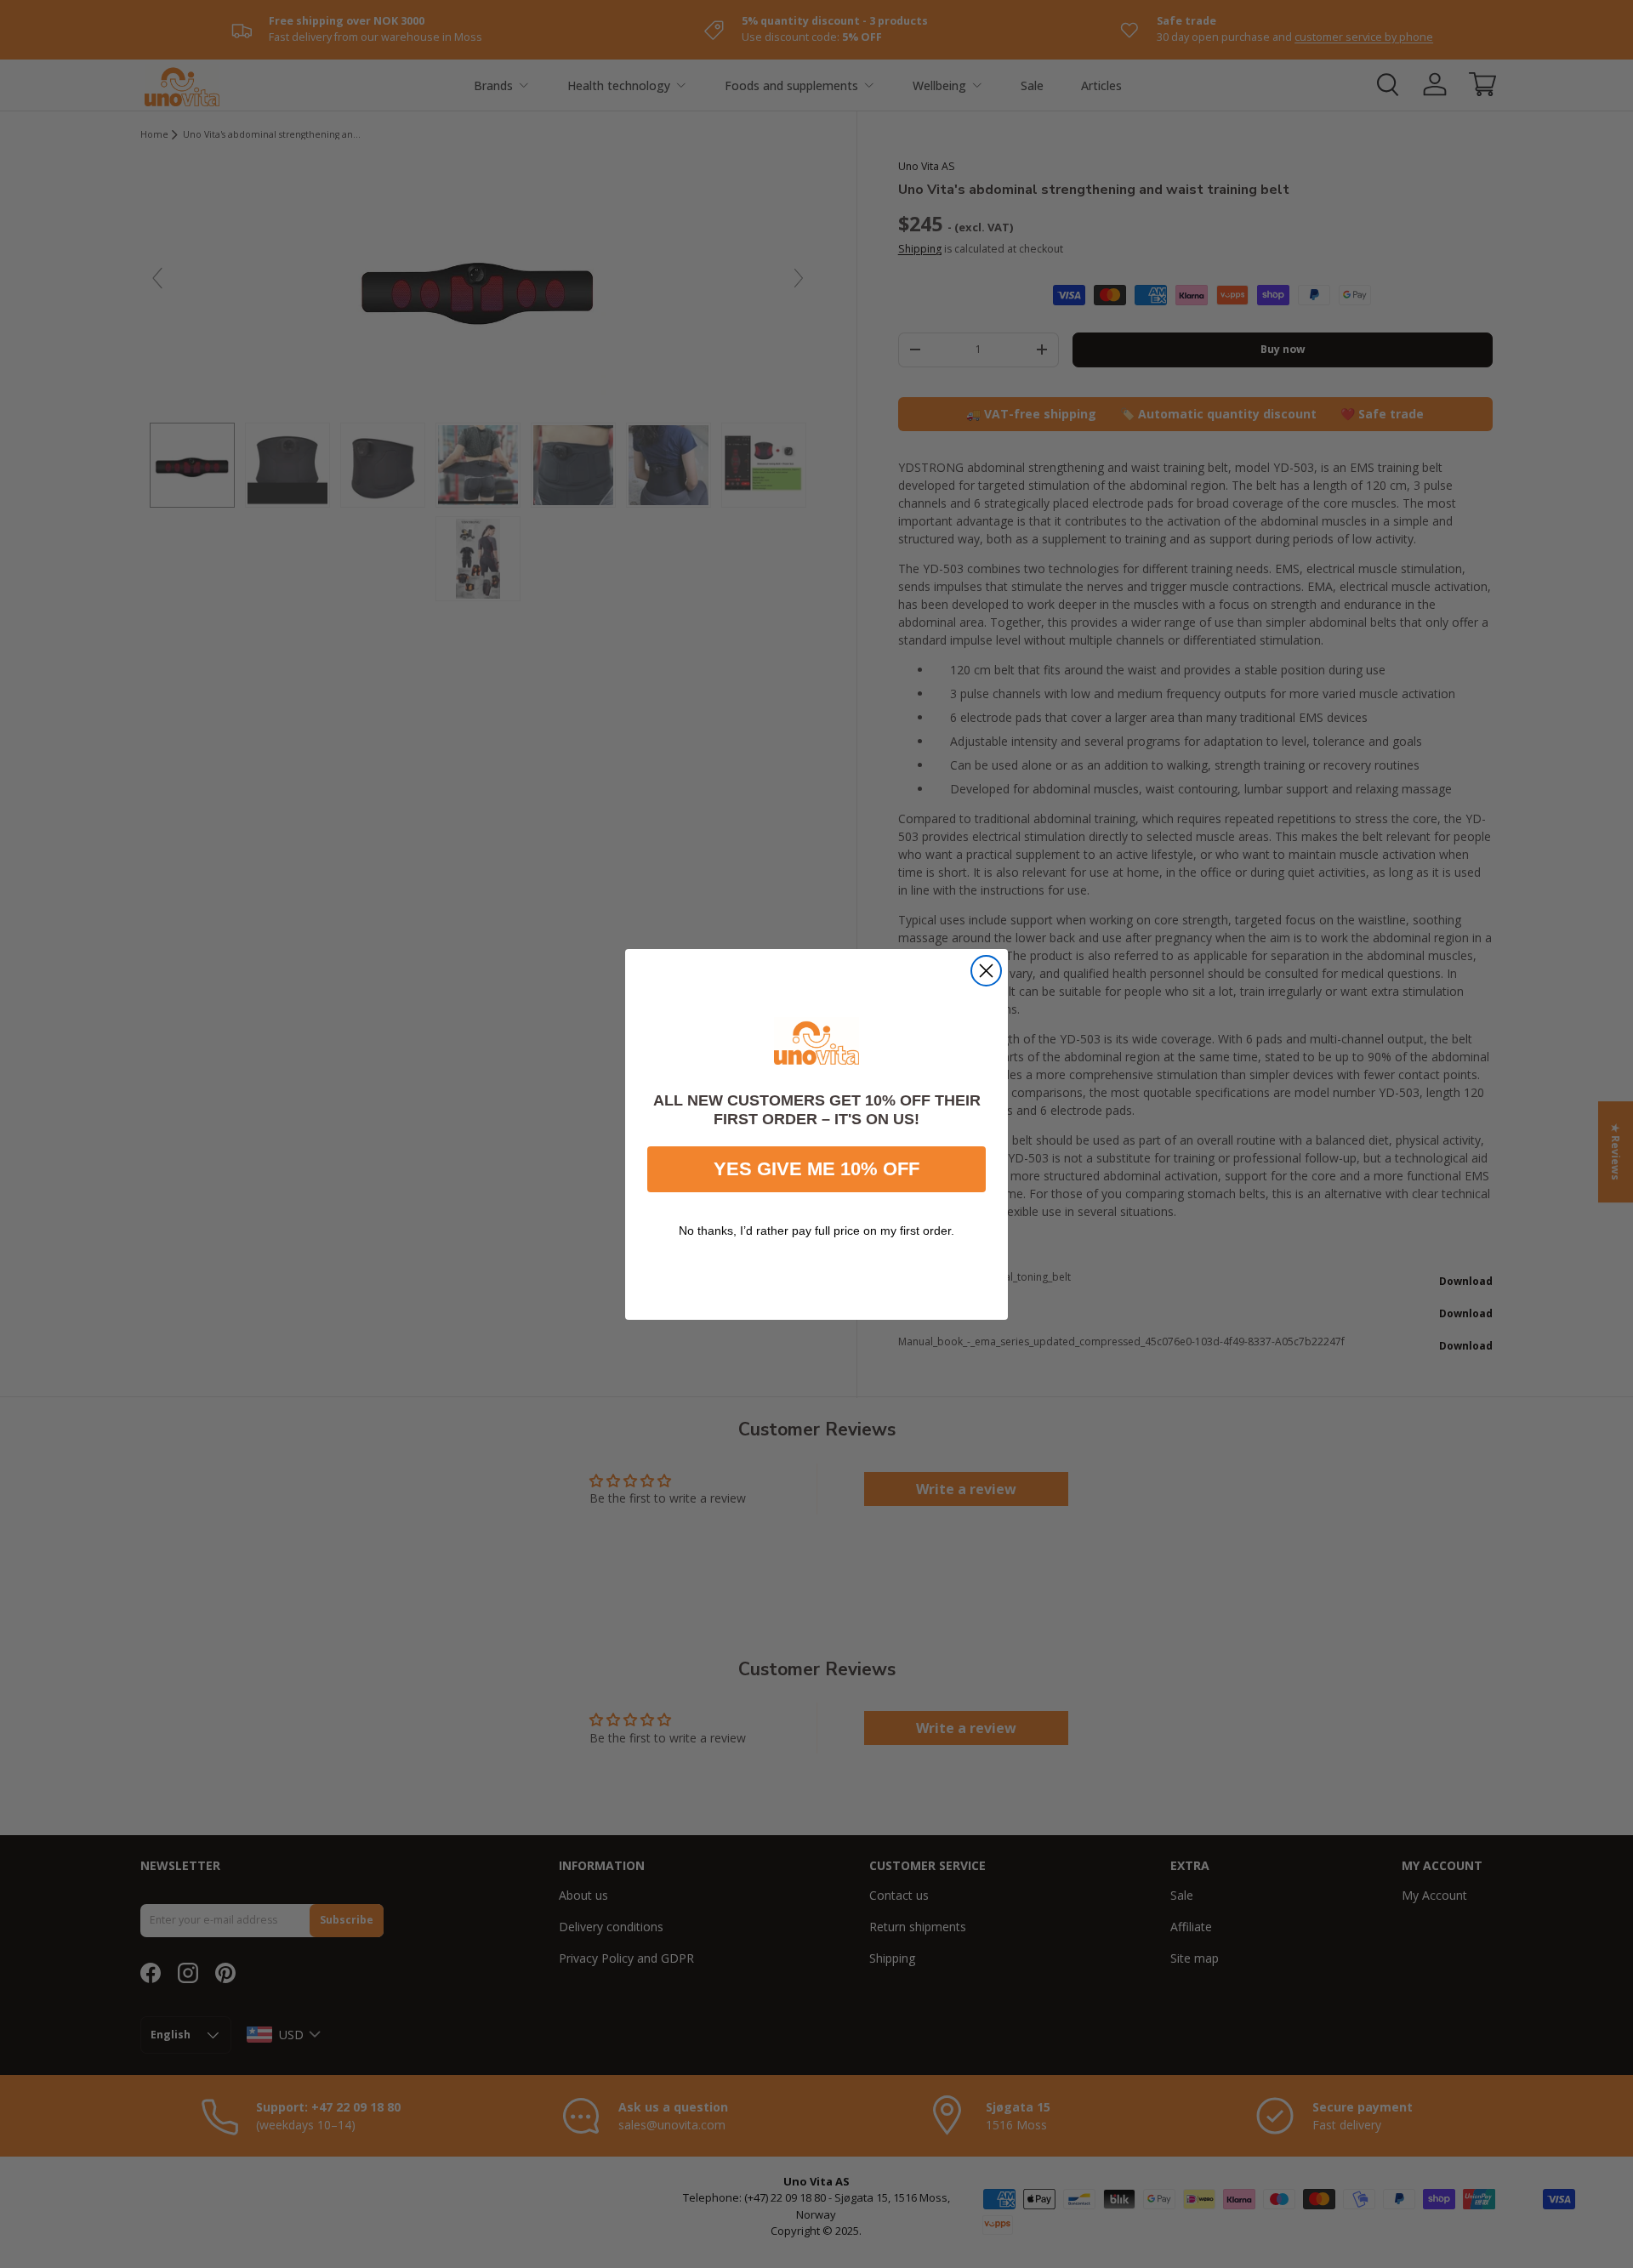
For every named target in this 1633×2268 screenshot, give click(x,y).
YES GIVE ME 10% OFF (816, 1168)
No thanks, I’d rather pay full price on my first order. (816, 1230)
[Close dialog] (986, 971)
